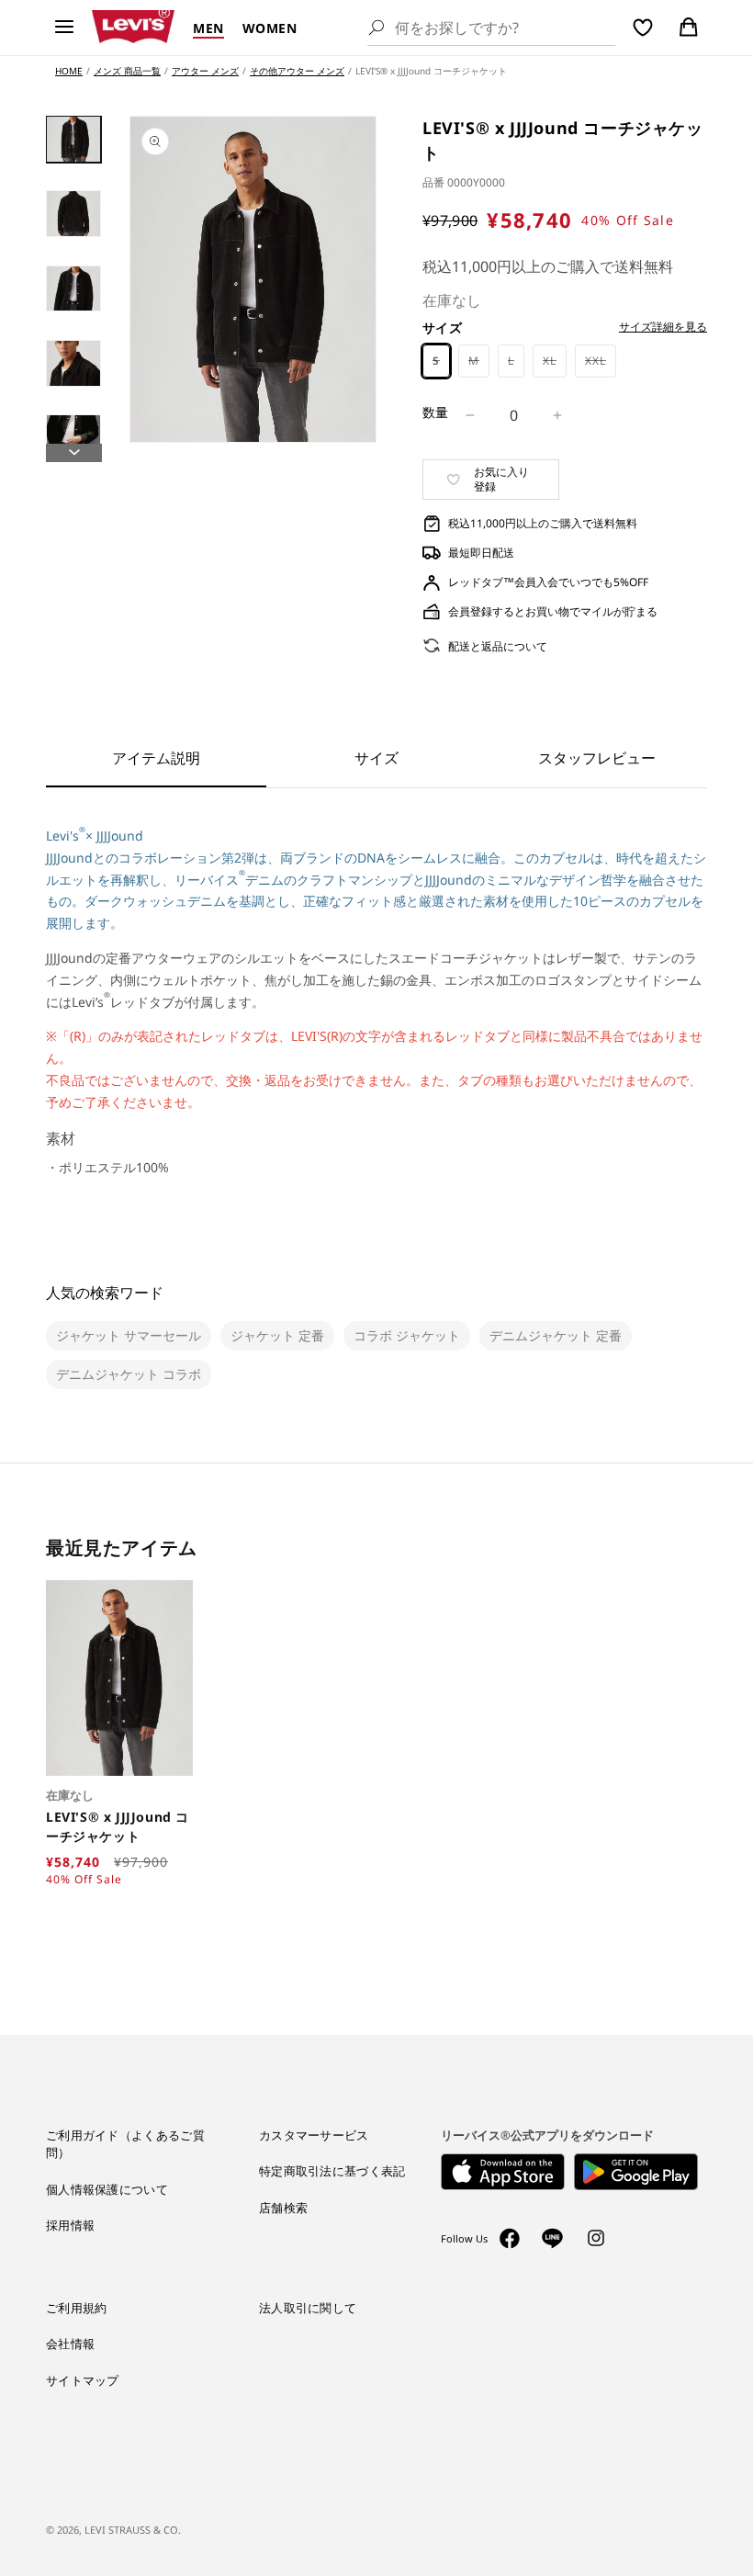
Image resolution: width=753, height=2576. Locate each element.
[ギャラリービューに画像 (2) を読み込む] (73, 214)
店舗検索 (283, 2208)
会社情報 (70, 2344)
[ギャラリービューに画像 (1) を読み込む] (73, 139)
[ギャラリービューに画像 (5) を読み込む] (73, 438)
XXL (601, 365)
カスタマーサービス (314, 2135)
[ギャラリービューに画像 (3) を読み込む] (73, 289)
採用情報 (70, 2225)
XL (555, 365)
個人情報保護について (107, 2189)
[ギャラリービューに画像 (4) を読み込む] (73, 363)
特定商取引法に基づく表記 (332, 2171)
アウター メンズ (205, 71)
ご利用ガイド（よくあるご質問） (125, 2144)
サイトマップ (83, 2380)
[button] (64, 28)
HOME (69, 71)
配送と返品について (498, 646)
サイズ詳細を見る (663, 327)
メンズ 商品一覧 (127, 71)
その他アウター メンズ (297, 71)
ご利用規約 (77, 2308)
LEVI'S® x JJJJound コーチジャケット (118, 1826)
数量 (436, 412)
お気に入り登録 (501, 479)
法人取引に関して (308, 2308)
